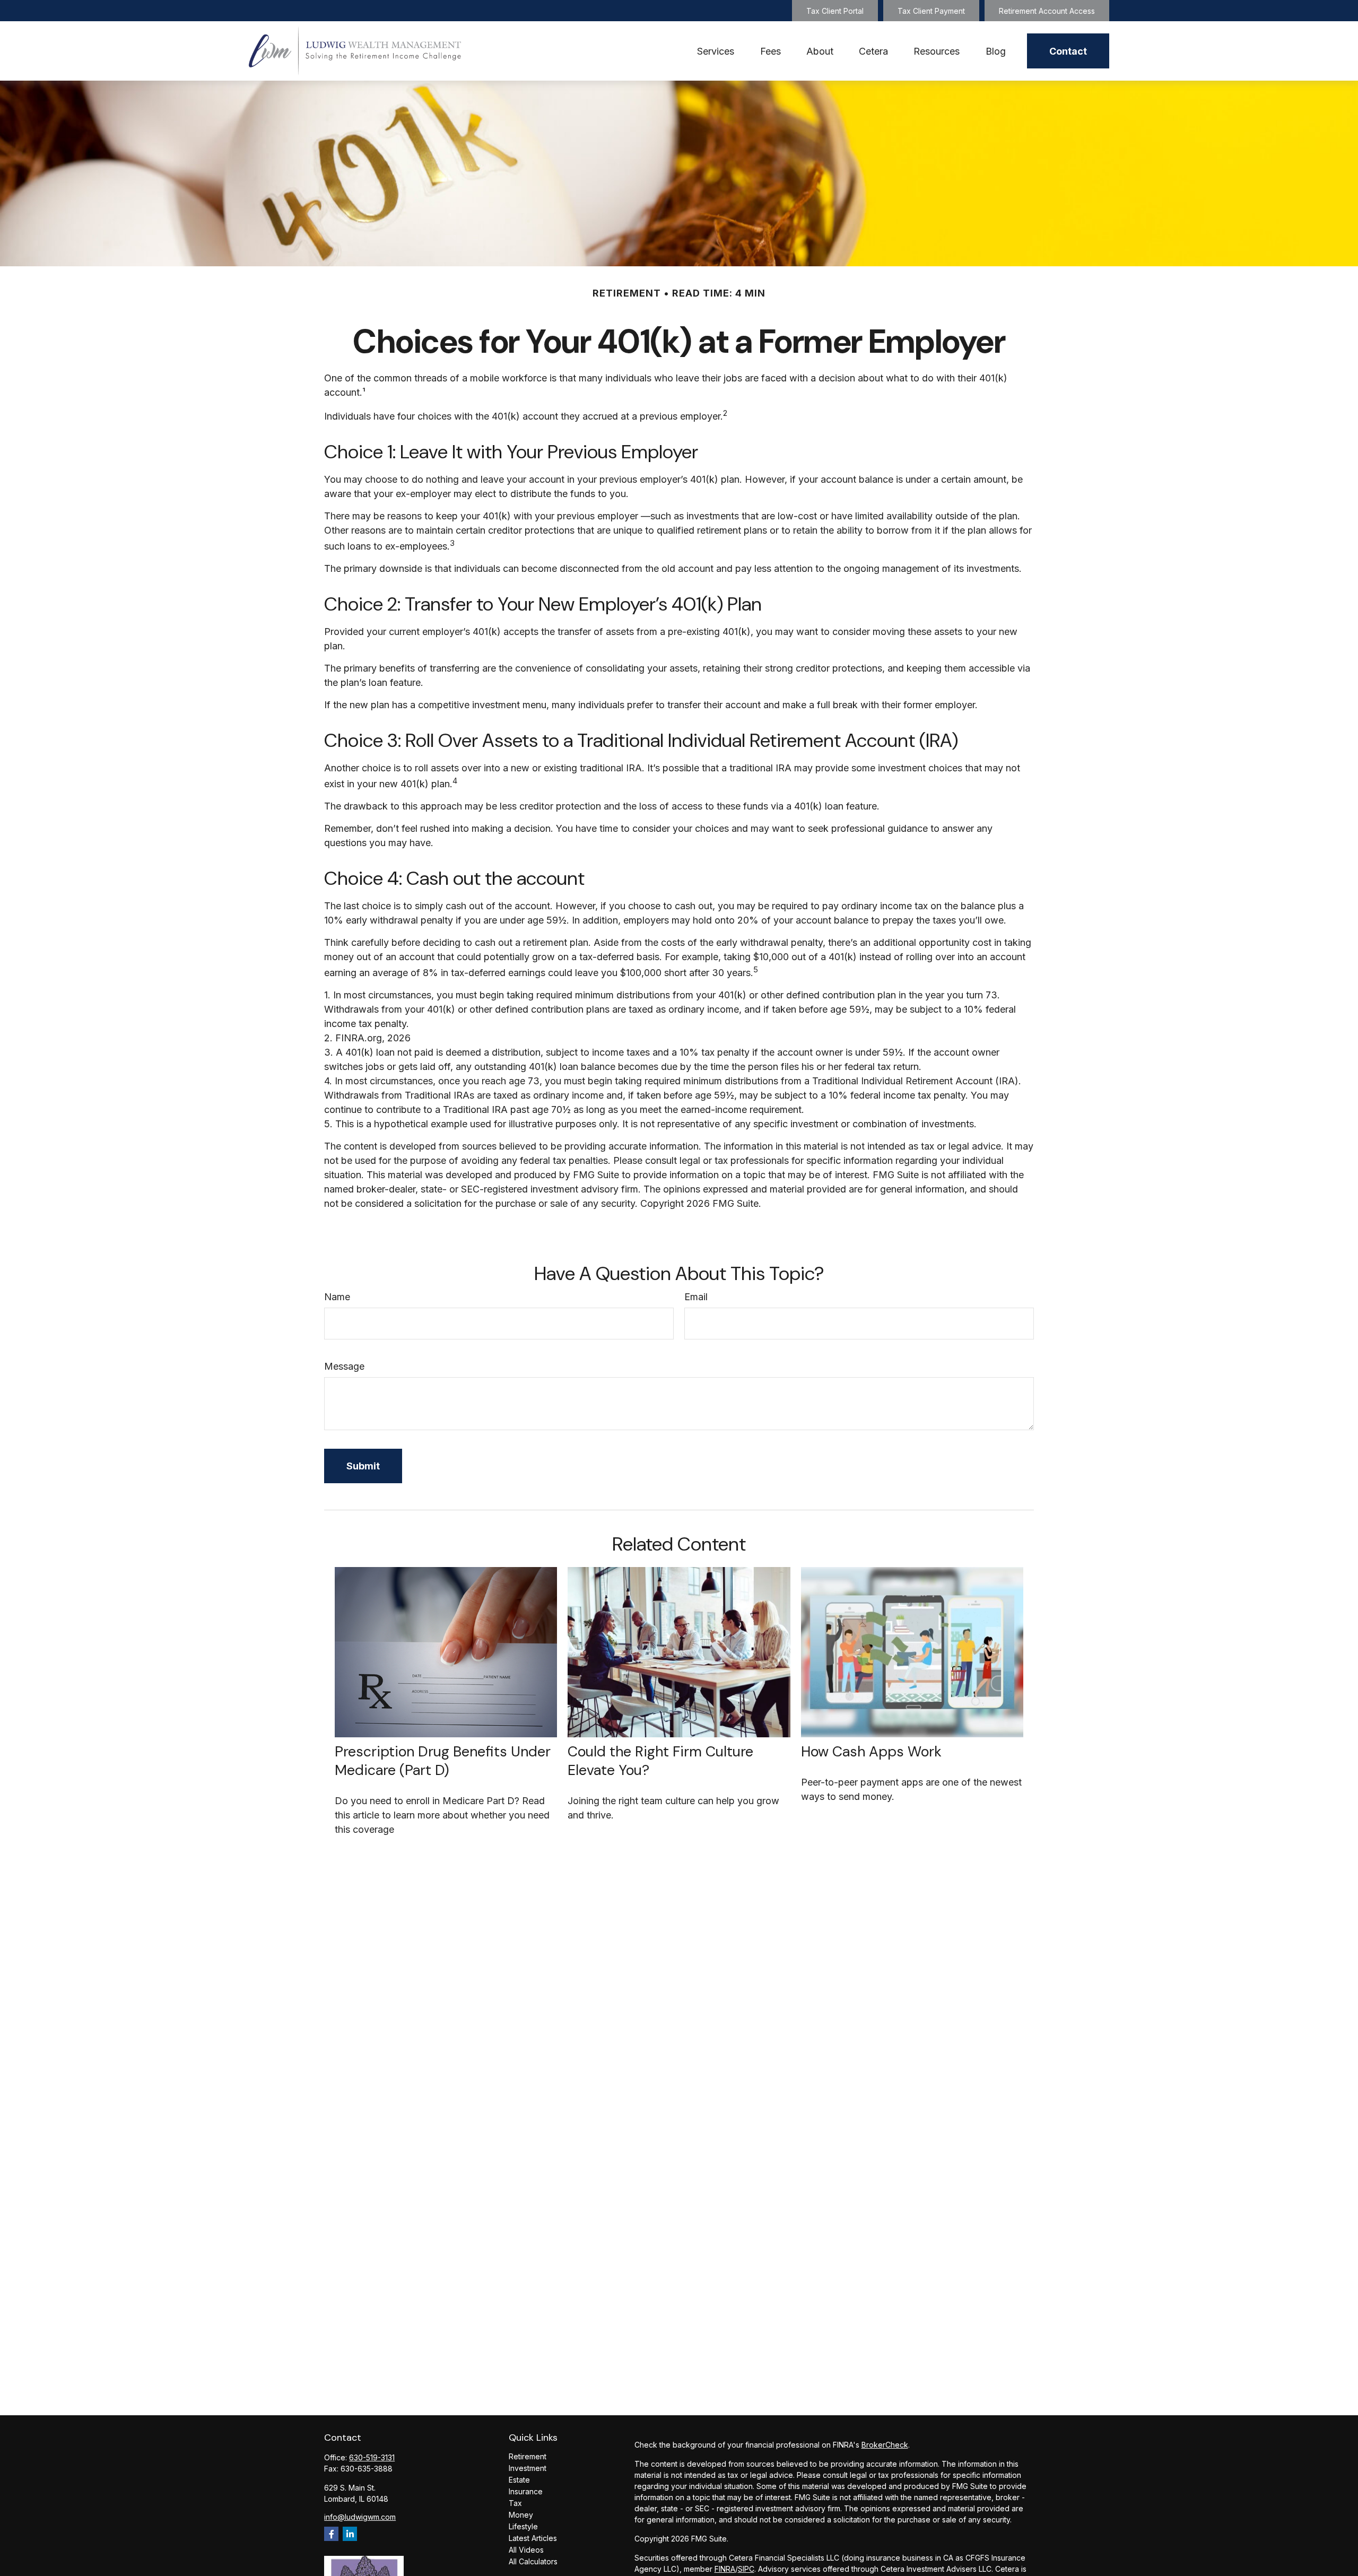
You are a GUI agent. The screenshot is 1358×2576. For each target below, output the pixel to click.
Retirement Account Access (1047, 11)
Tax (515, 2503)
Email (696, 1297)
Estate (519, 2480)
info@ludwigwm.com (360, 2517)
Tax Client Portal (835, 11)
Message (344, 1366)
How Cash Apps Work (871, 1751)
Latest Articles (533, 2538)
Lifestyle (523, 2526)
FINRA (725, 2569)
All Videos (526, 2550)
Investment (528, 2468)
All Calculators (533, 2561)
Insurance (526, 2491)
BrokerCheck (885, 2445)
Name (337, 1297)
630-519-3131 (372, 2457)
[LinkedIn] (350, 2534)
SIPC (746, 2569)
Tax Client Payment (931, 11)
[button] (716, 51)
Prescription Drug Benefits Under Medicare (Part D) (443, 1761)
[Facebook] (331, 2534)
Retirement (528, 2456)
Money (521, 2515)
